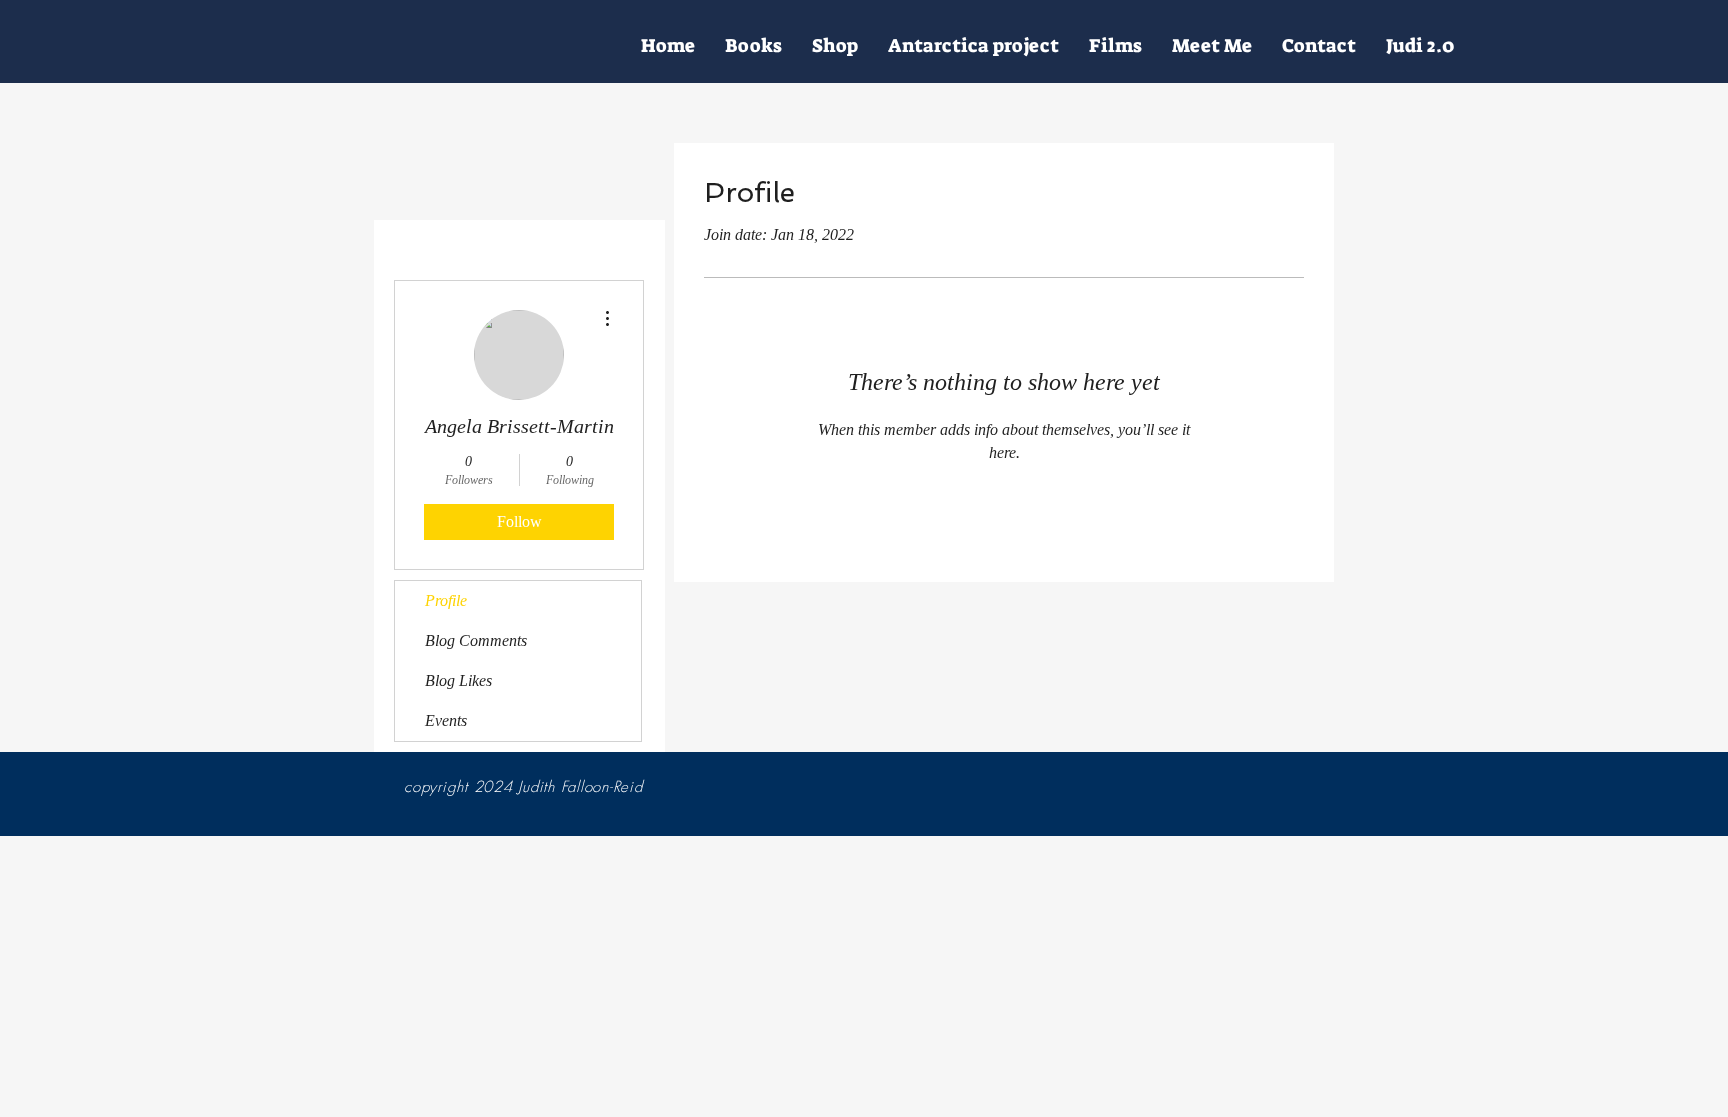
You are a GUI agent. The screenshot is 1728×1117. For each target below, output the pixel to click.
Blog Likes (458, 680)
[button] (1212, 45)
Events (446, 720)
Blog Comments (476, 640)
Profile (446, 600)
